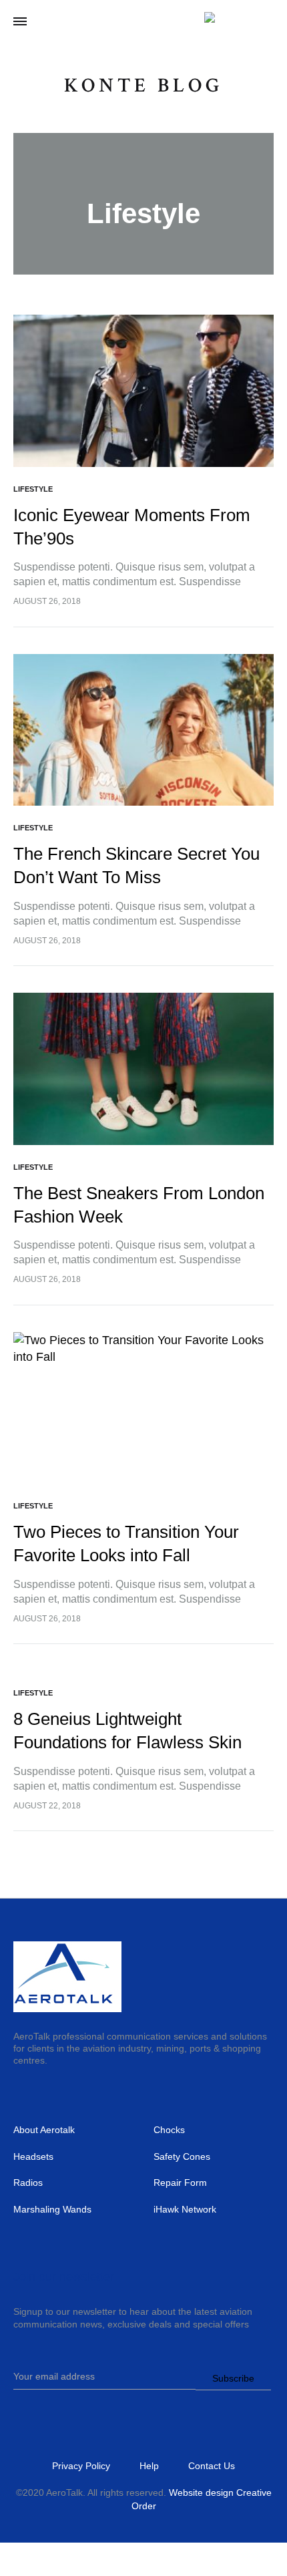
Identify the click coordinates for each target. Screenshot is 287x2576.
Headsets (33, 2156)
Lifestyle (33, 489)
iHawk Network (185, 2209)
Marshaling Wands (52, 2209)
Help (149, 2466)
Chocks (169, 2130)
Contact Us (212, 2466)
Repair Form (180, 2183)
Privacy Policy (81, 2466)
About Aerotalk (44, 2130)
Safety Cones (182, 2156)
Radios (28, 2183)
